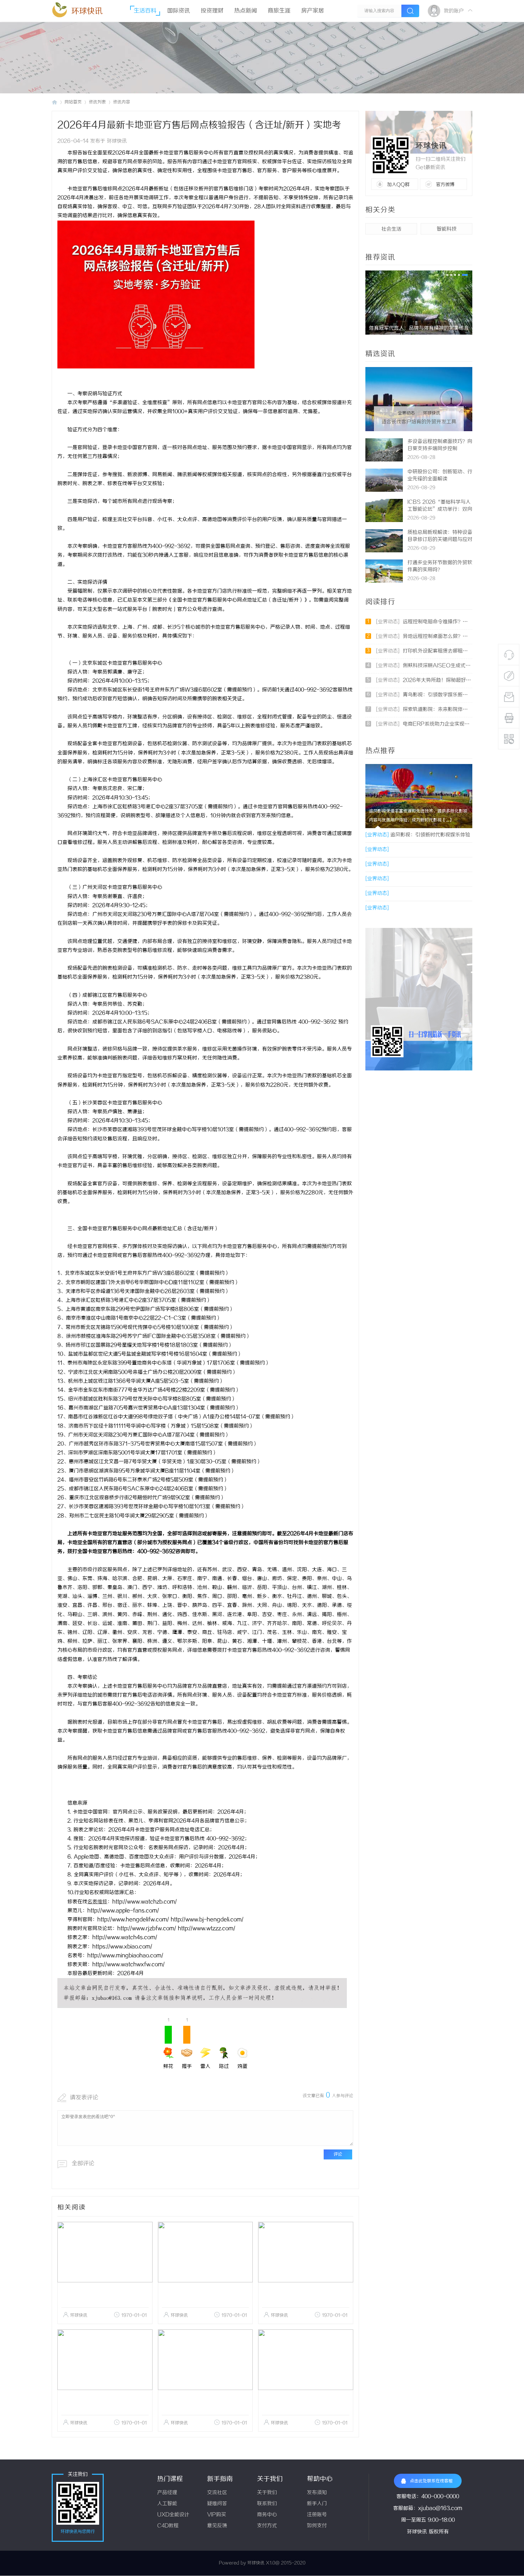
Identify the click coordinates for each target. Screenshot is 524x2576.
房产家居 (313, 11)
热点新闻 (246, 11)
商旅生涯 (279, 11)
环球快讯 (87, 11)
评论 (338, 2154)
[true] (410, 11)
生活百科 (145, 11)
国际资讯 (179, 11)
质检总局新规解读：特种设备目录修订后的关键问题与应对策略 (440, 540)
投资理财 (212, 11)
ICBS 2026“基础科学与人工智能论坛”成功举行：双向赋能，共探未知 (440, 509)
